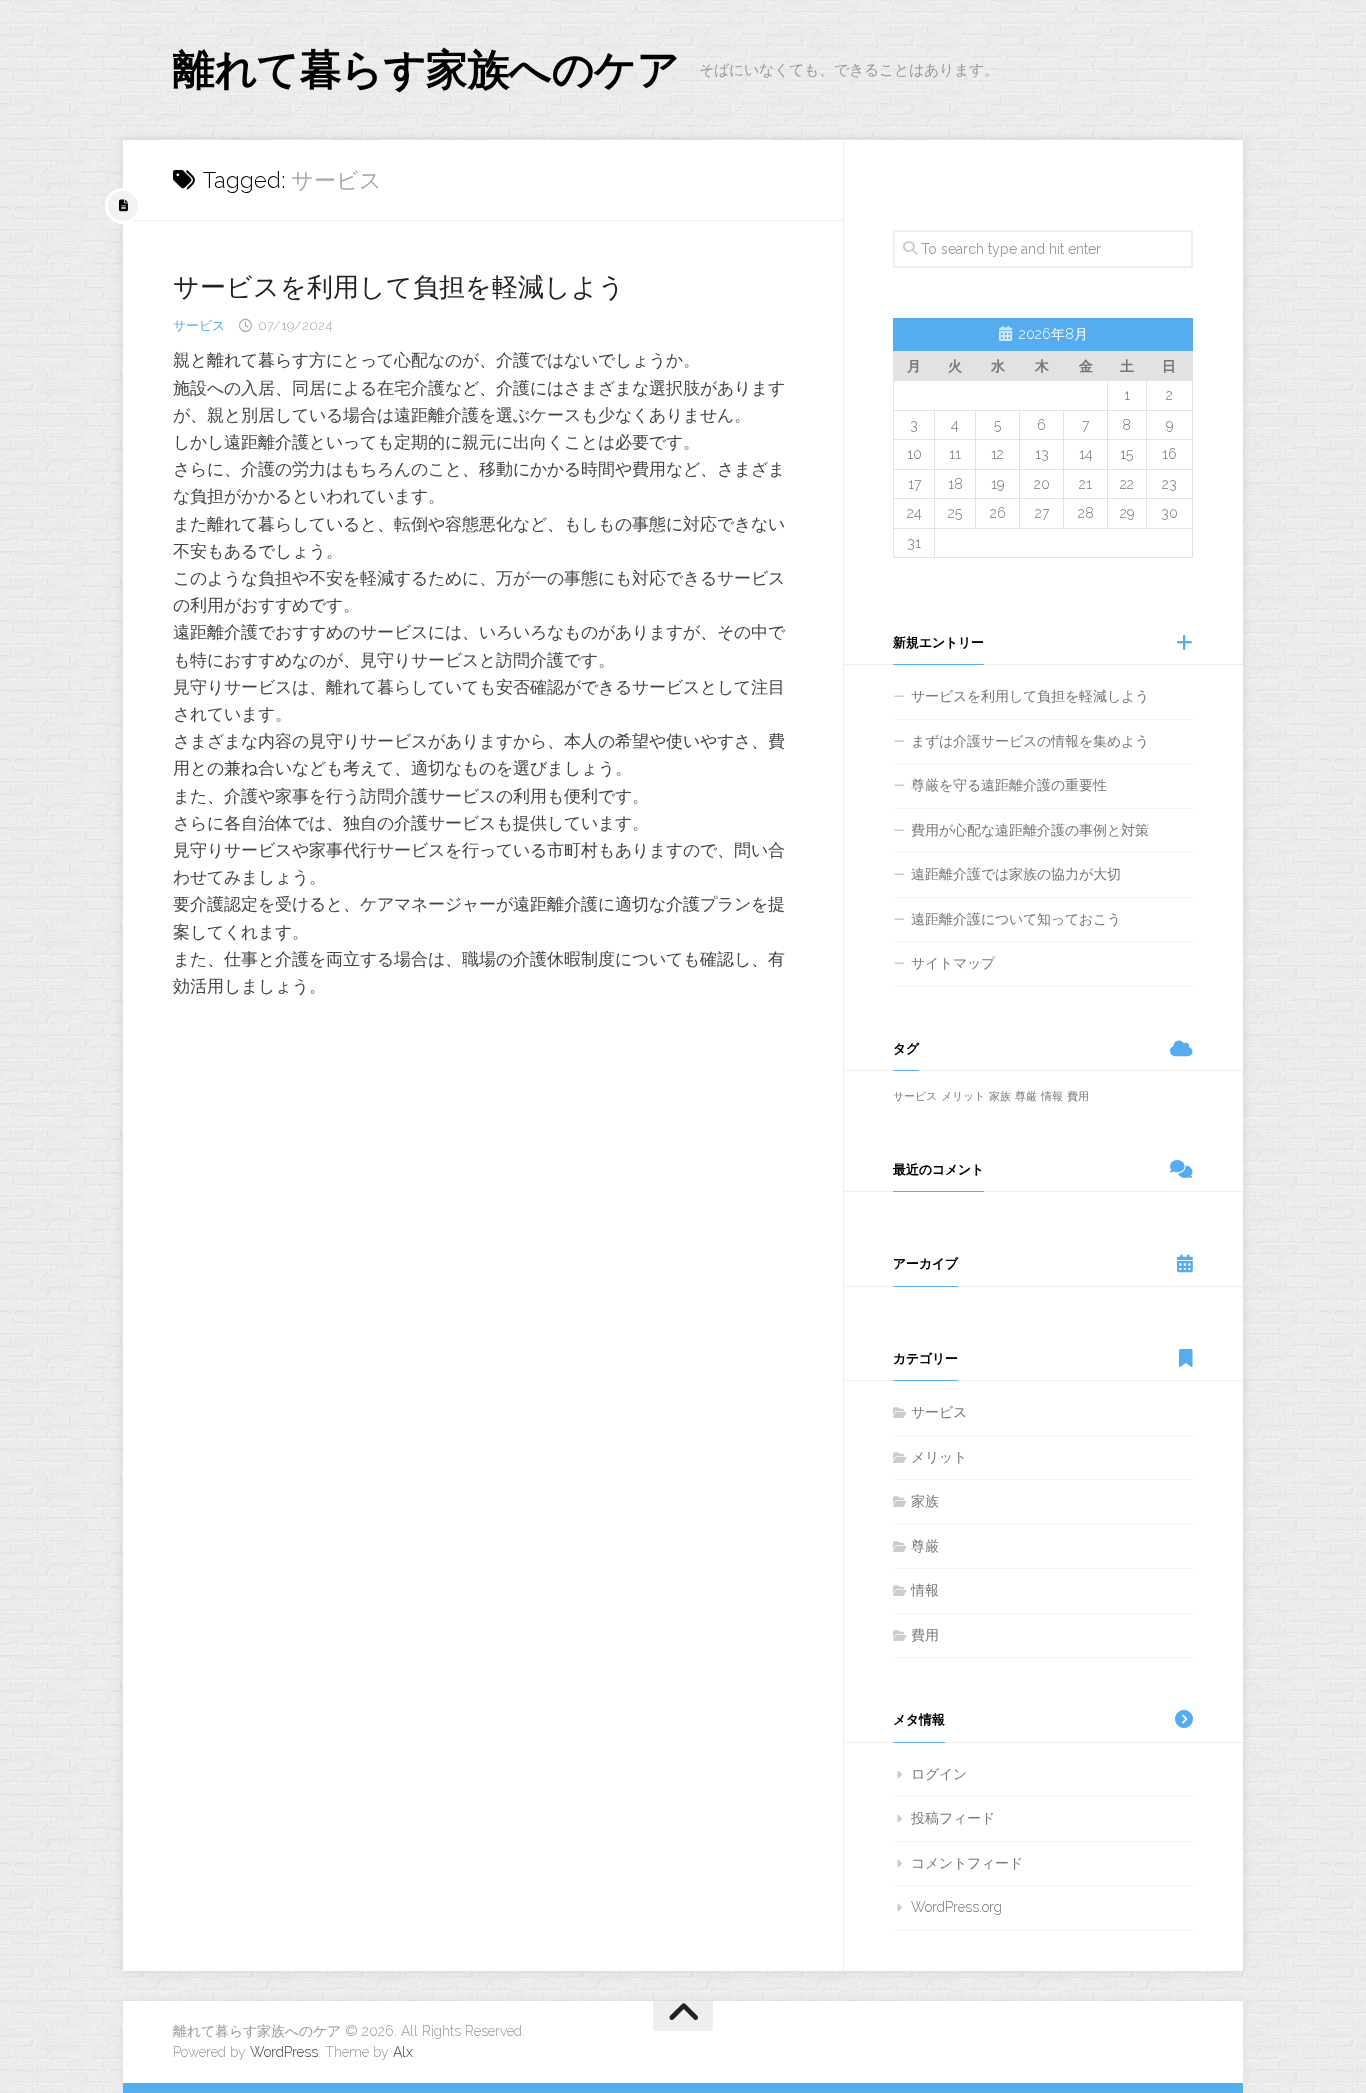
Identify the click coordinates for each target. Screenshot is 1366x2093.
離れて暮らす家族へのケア (426, 69)
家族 (1000, 1096)
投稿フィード (953, 1818)
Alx (403, 2052)
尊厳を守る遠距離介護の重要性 (1009, 785)
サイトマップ (953, 963)
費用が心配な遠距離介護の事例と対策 (1030, 830)
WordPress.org (956, 1907)
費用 (1078, 1096)
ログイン (939, 1774)
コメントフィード (967, 1863)
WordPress (284, 2052)
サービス (199, 325)
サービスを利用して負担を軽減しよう (399, 287)
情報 (1052, 1096)
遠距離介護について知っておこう (1016, 919)
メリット (963, 1096)
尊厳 (1026, 1096)
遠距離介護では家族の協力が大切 (1016, 874)
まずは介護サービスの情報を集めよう (1030, 741)
